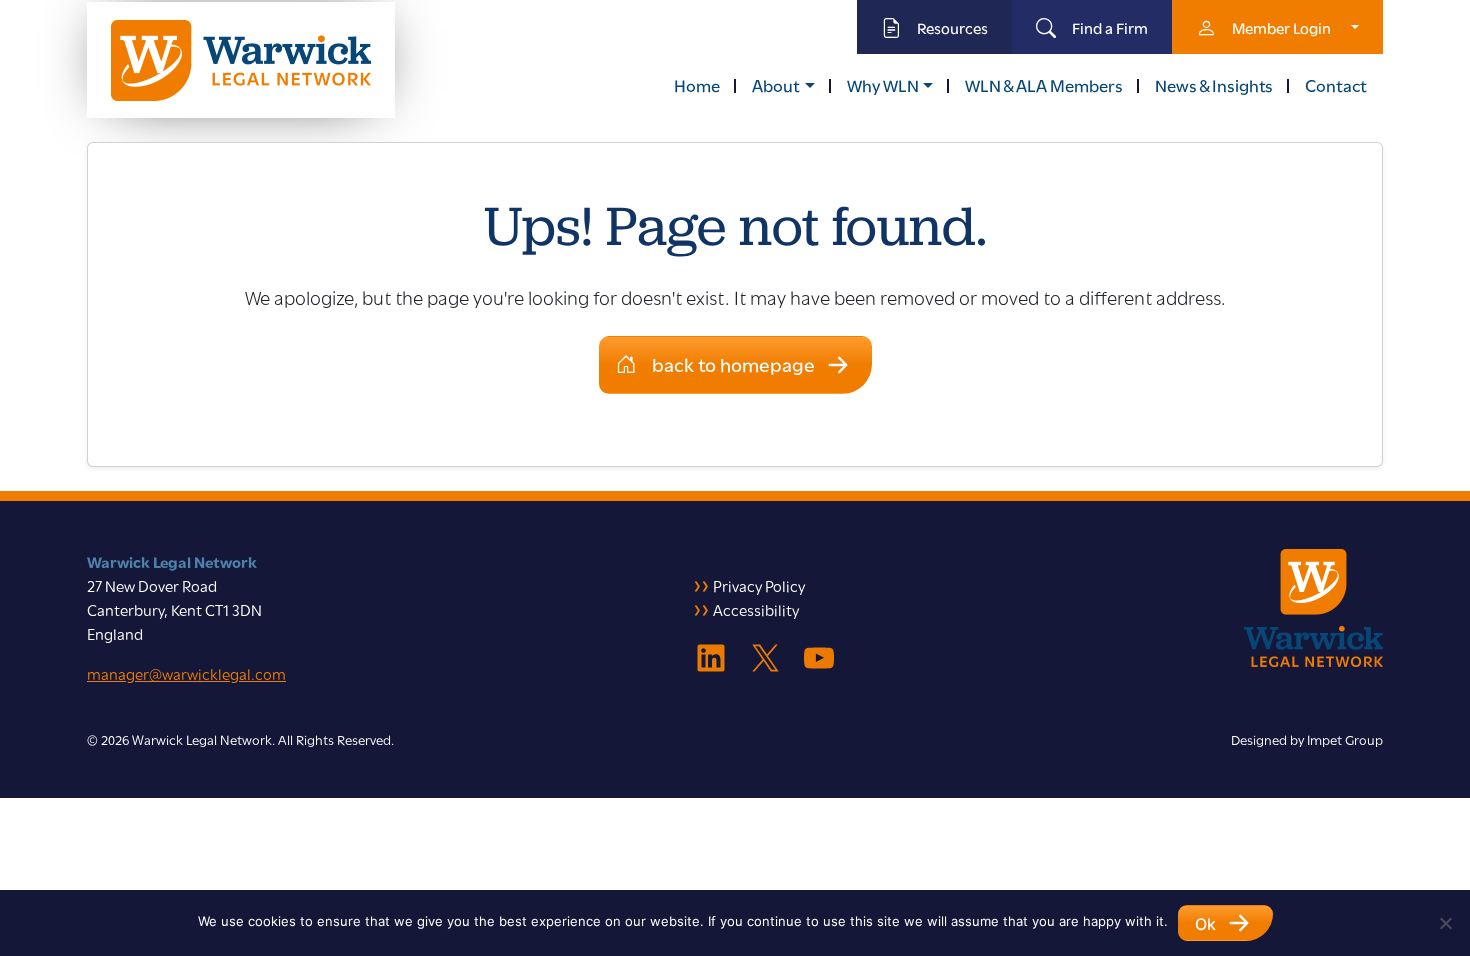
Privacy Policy (759, 585)
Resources (952, 27)
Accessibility (756, 609)
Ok (1205, 924)
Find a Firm (1110, 27)
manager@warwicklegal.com (186, 673)
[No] (1445, 923)
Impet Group (1345, 739)
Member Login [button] (1281, 27)
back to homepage (733, 363)
